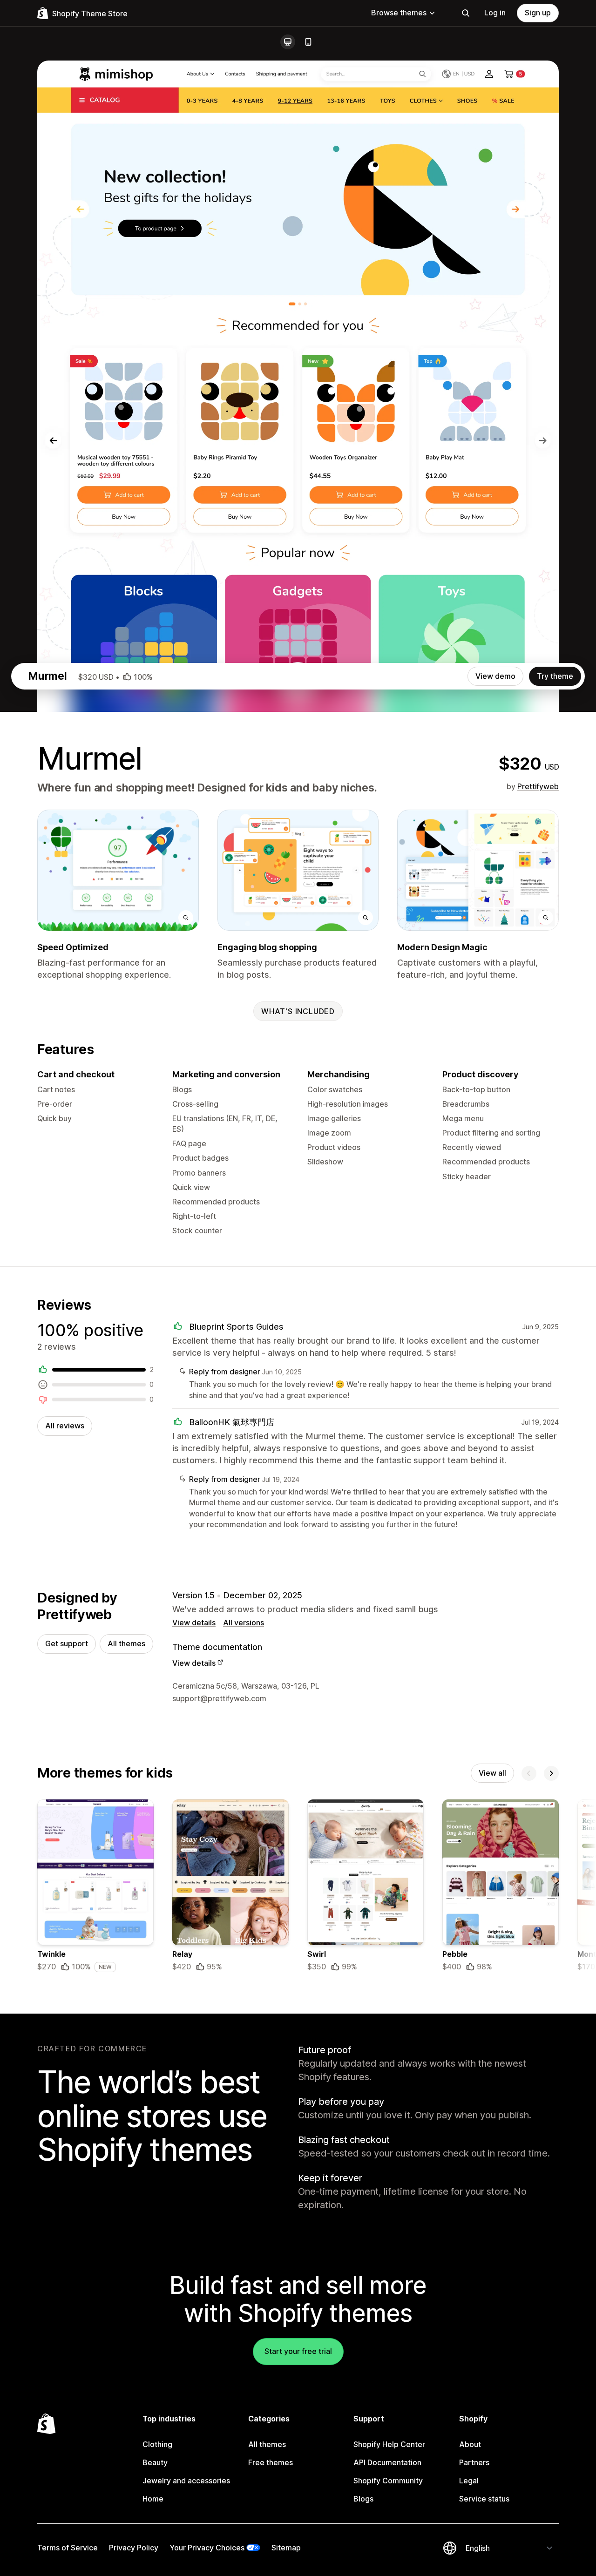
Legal (469, 2481)
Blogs (363, 2499)
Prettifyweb (538, 786)
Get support (67, 1643)
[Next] (551, 1773)
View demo (495, 676)
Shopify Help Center (389, 2444)
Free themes (271, 2462)
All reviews (65, 1426)
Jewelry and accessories (186, 2481)
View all (492, 1773)
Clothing (157, 2444)
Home (153, 2499)
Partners (474, 2462)
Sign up (538, 13)
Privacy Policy (134, 2548)
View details (194, 1623)
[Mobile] (308, 42)
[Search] (466, 13)
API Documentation (387, 2462)
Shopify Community (388, 2481)
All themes (126, 1643)
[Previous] (529, 1773)
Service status (484, 2499)
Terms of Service (68, 2548)
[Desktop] (288, 42)
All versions (244, 1623)
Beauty (155, 2462)
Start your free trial (298, 2351)
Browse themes (399, 13)
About (470, 2444)
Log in (495, 13)
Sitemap (286, 2548)
